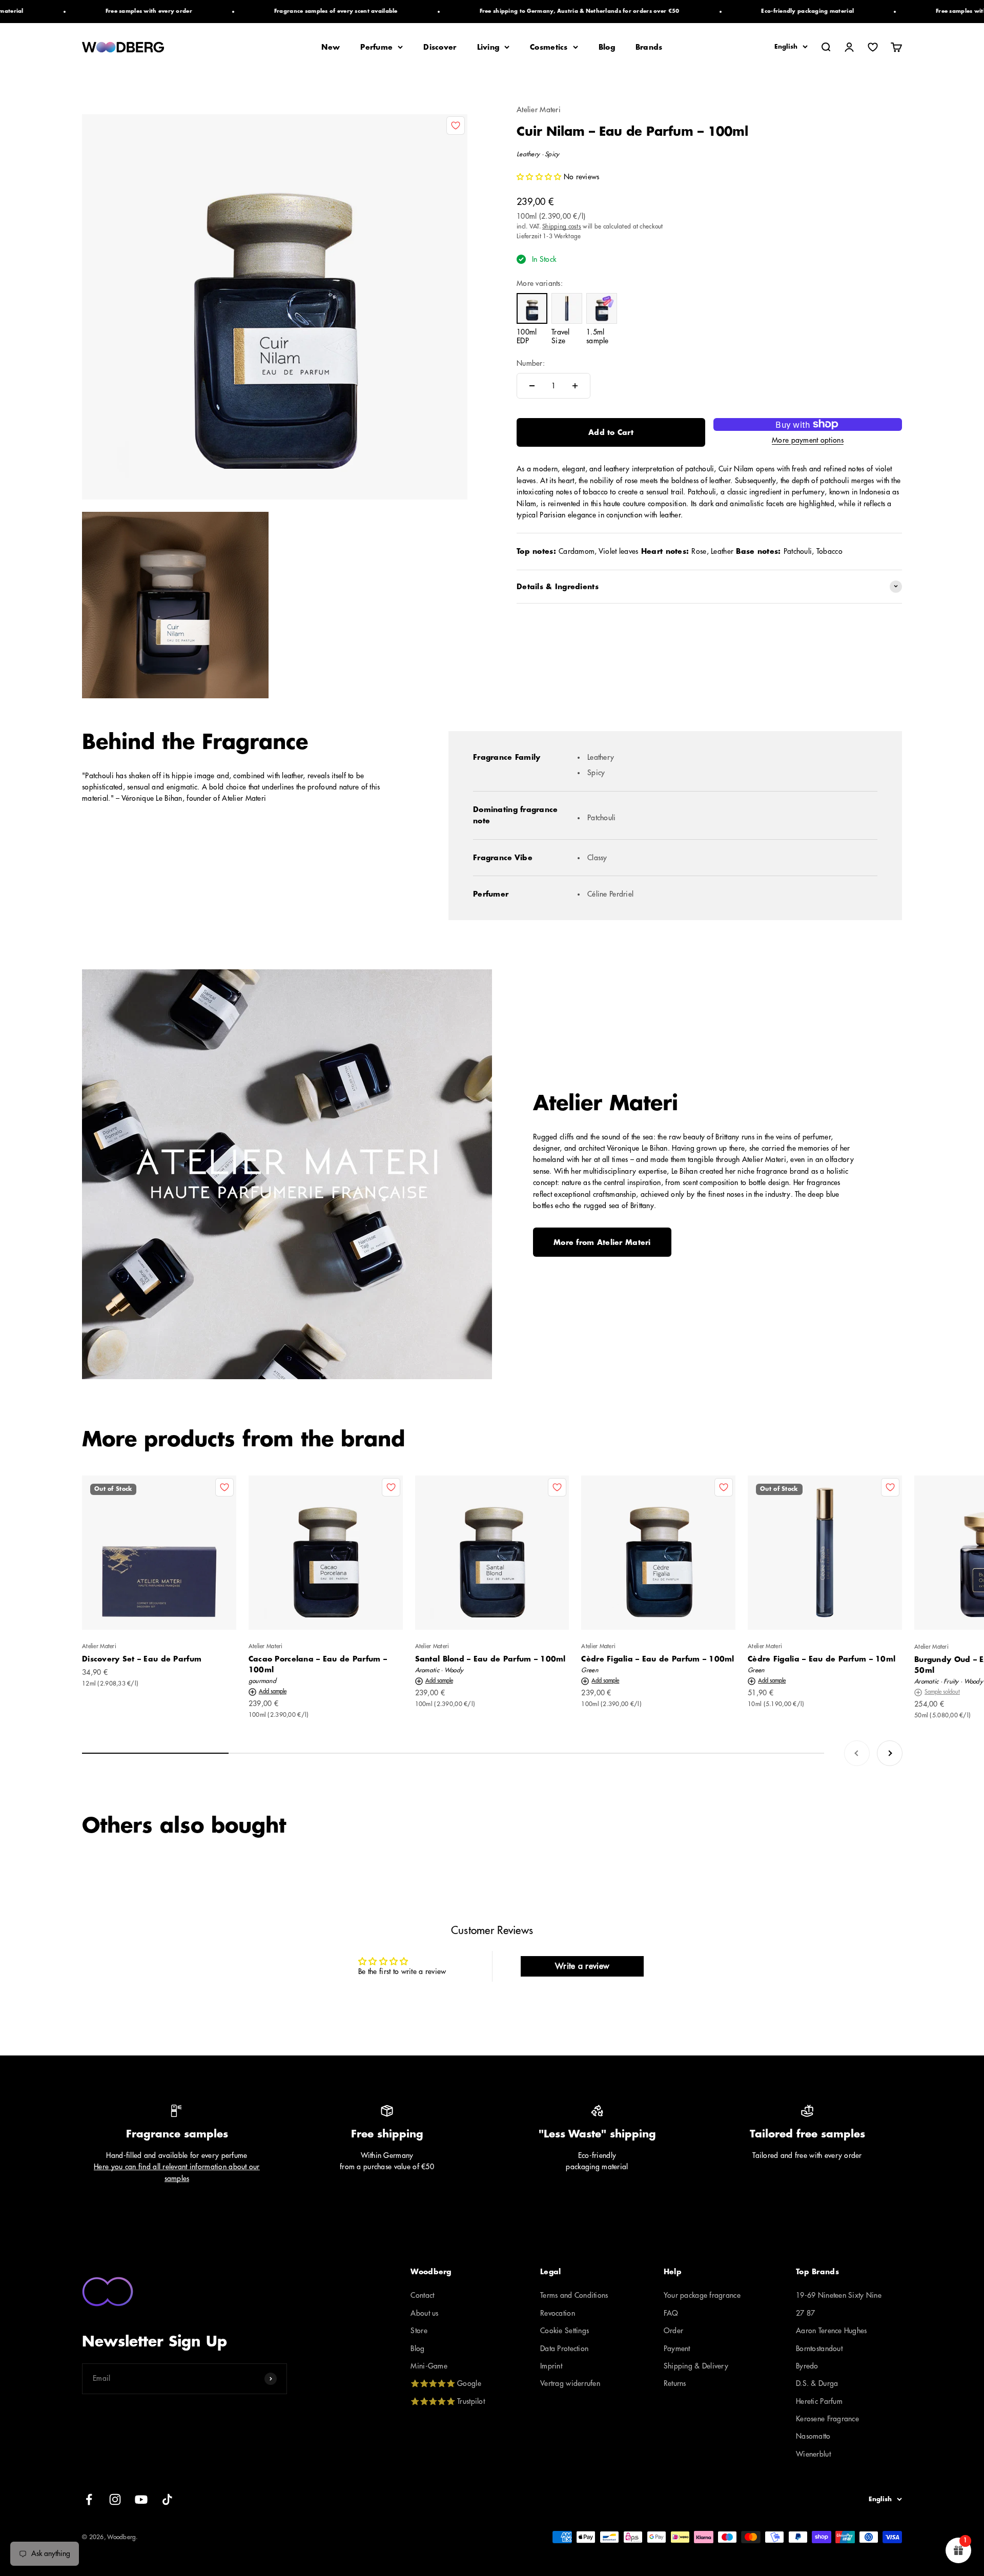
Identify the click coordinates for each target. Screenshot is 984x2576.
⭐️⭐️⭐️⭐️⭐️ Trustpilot (447, 2401)
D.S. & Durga (817, 2383)
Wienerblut (813, 2454)
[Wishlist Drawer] (873, 47)
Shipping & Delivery (696, 2366)
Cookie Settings (565, 2331)
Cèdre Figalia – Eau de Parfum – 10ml (822, 1659)
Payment (677, 2349)
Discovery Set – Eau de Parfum (142, 1659)
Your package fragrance (702, 2295)
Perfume (376, 47)
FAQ (671, 2313)
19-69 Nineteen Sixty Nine (839, 2295)
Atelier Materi (539, 110)
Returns (675, 2383)
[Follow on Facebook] (89, 2499)
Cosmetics (549, 47)
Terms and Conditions (574, 2295)
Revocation (558, 2313)
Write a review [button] (582, 1966)
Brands (649, 47)
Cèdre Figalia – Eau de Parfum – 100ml (658, 1659)
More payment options (808, 440)
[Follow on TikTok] (167, 2499)
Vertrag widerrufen (570, 2383)
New (331, 47)
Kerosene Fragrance (827, 2419)
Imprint (551, 2366)
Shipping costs (562, 226)
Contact (422, 2295)
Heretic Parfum (819, 2401)
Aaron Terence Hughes (832, 2331)
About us (424, 2313)
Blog (607, 47)
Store (419, 2331)
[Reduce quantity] (532, 386)
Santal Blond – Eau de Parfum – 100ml (490, 1659)
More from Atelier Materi (602, 1242)
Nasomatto (813, 2436)
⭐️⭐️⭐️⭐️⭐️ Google (446, 2383)
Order (673, 2331)
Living (488, 47)
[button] (540, 177)
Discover (440, 47)
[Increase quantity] (575, 386)
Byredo (807, 2366)
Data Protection (564, 2349)
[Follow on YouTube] (141, 2499)
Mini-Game (429, 2366)
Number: (531, 363)
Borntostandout (819, 2349)
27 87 (805, 2313)
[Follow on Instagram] (115, 2499)
